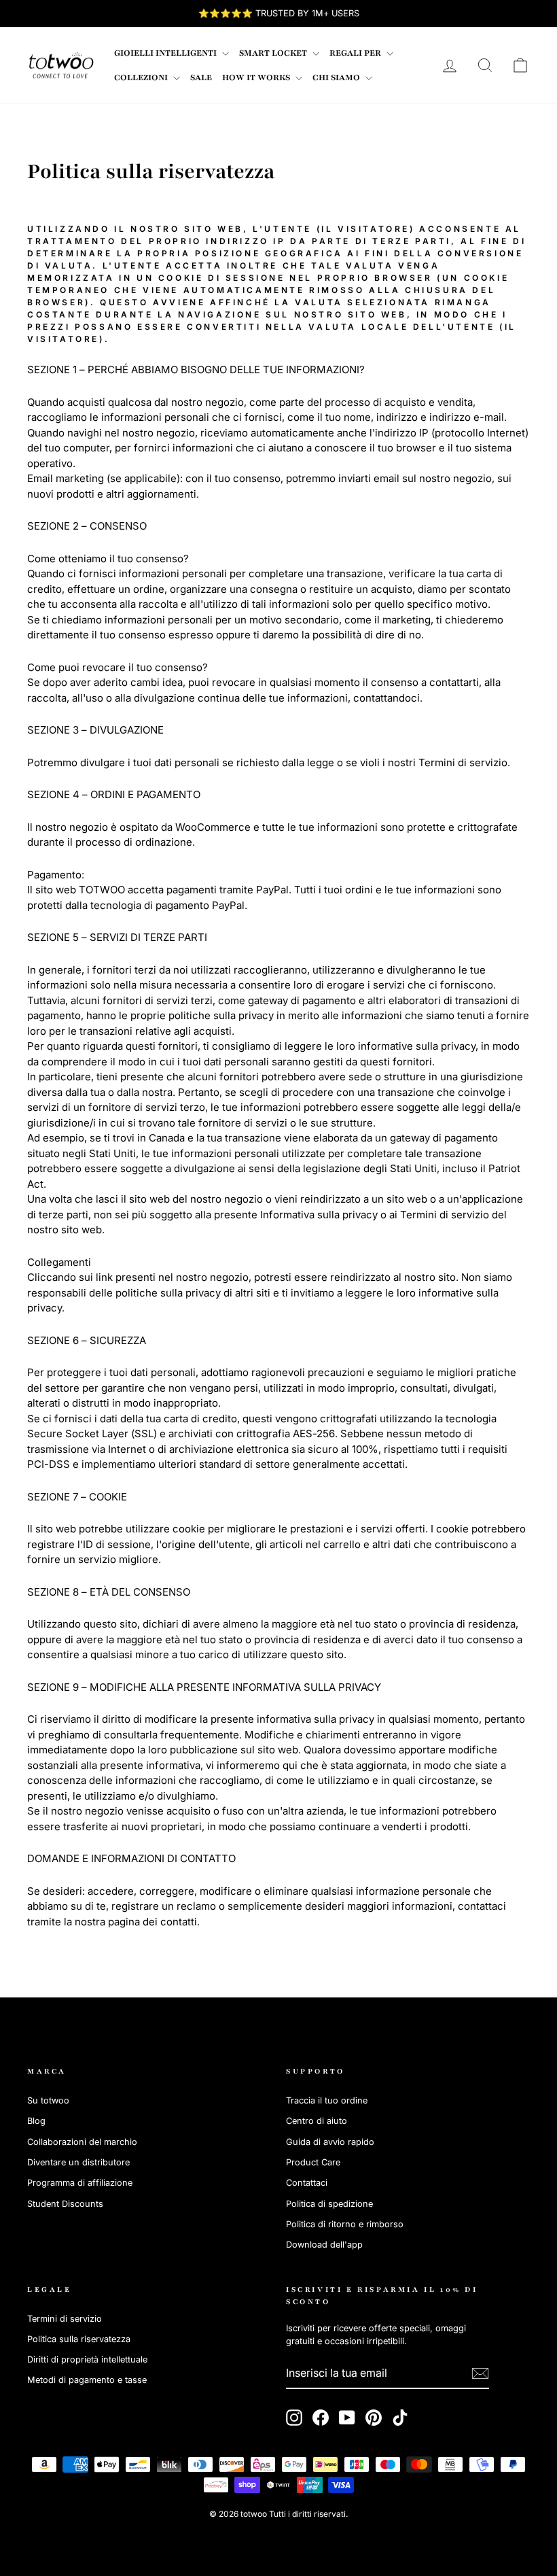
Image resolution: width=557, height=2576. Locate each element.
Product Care (313, 2162)
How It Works (257, 78)
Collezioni (142, 78)
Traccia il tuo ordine (327, 2100)
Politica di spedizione (329, 2204)
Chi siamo (337, 78)
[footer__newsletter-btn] (480, 2373)
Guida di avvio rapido (330, 2142)
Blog (36, 2121)
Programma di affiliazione (80, 2183)
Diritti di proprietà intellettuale (87, 2359)
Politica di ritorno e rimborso (345, 2224)
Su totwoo (48, 2100)
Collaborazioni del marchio (82, 2142)
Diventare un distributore (78, 2162)
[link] (61, 65)
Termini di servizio (65, 2319)
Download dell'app (324, 2245)
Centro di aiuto (317, 2121)
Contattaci (307, 2183)
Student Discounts (65, 2204)
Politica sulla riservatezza (79, 2339)
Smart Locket (274, 53)
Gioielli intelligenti (166, 53)
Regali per (356, 53)
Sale (201, 78)
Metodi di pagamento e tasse (87, 2380)
